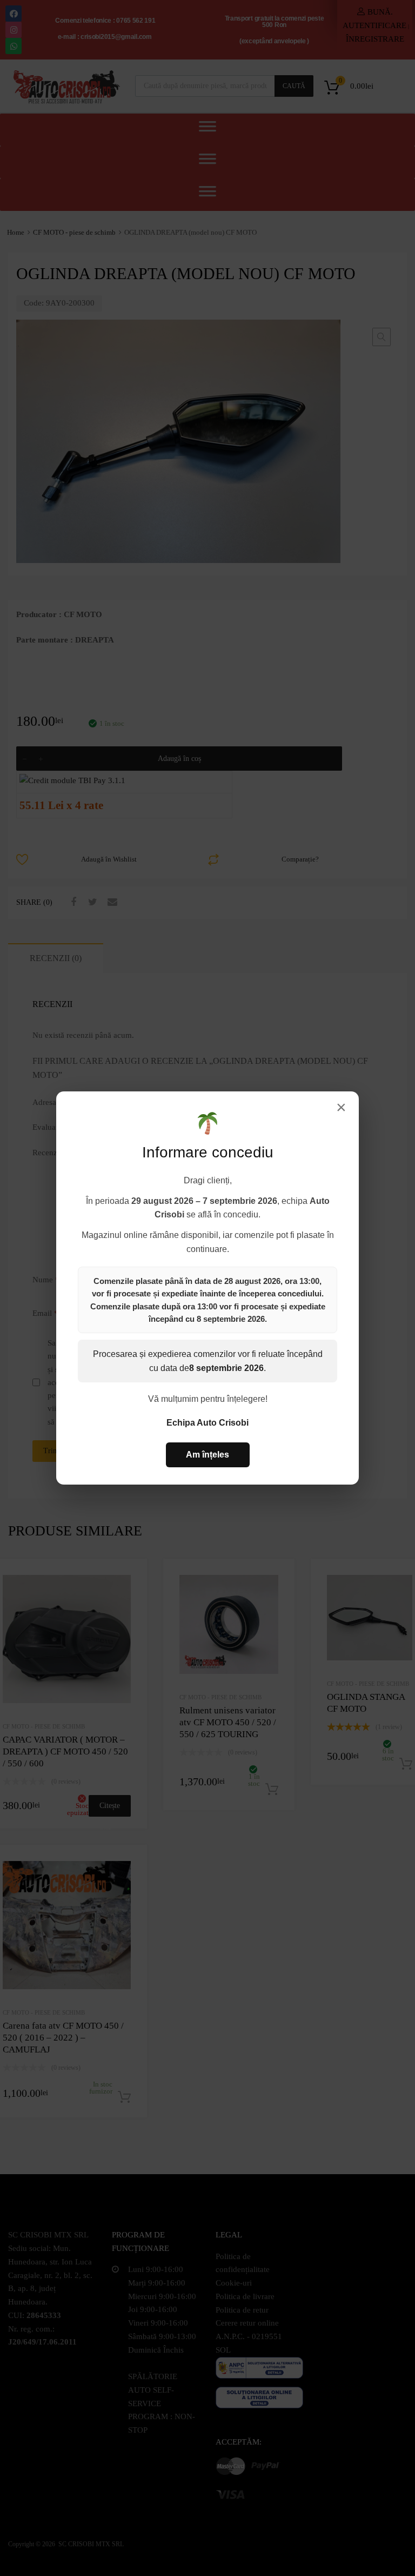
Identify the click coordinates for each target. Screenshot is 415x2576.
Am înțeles (207, 1455)
